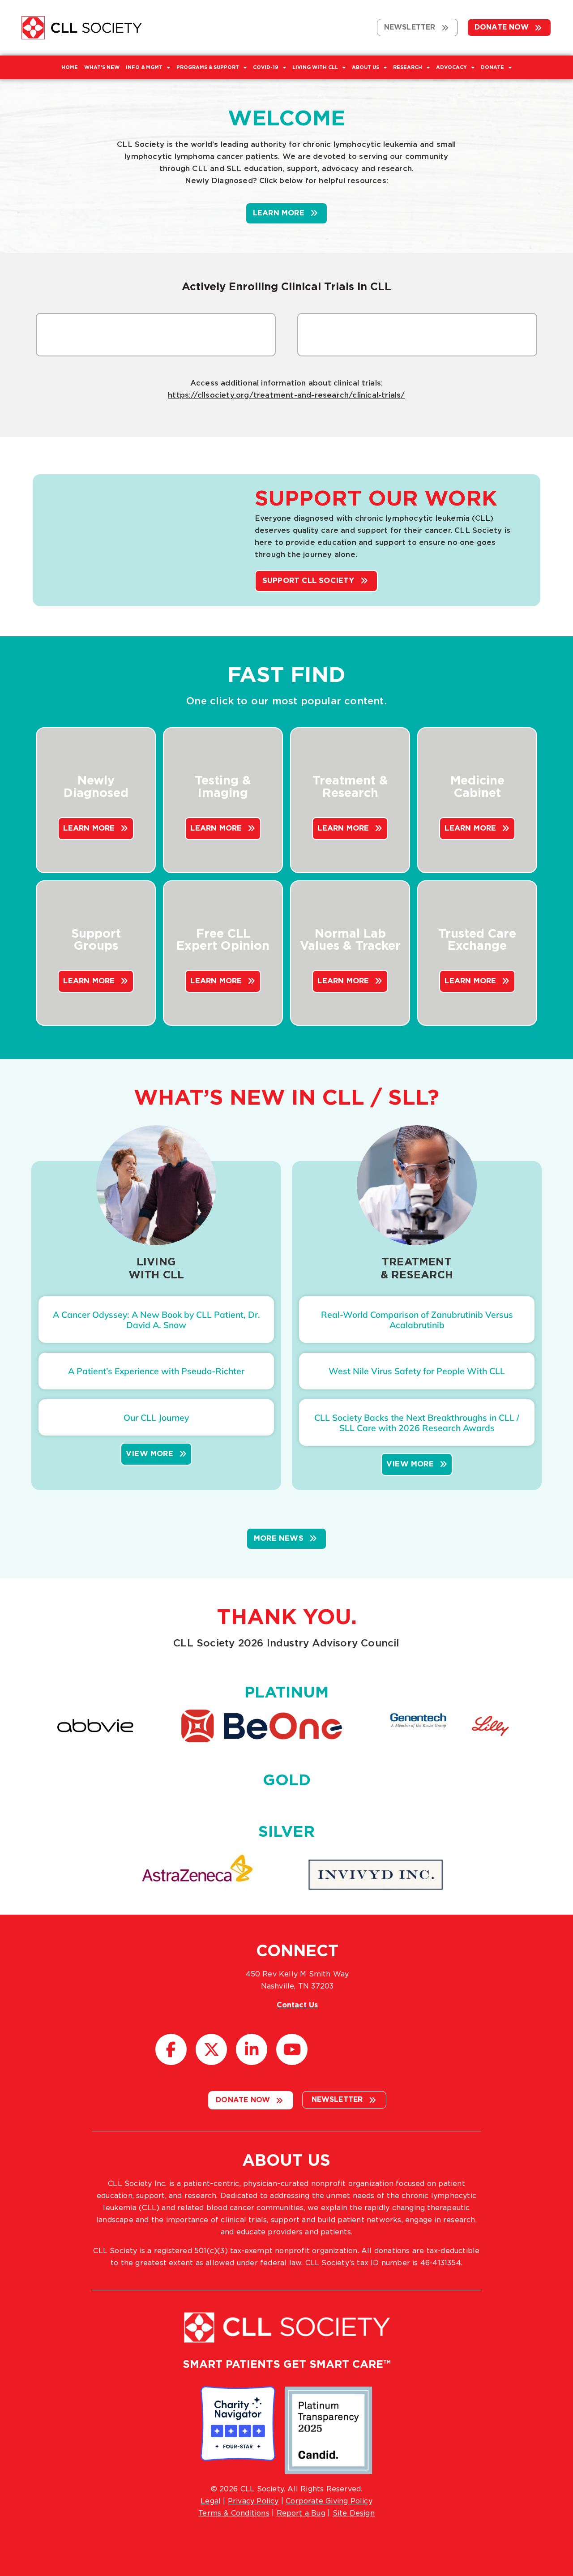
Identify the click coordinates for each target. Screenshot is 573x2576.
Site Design (354, 2513)
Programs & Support (208, 67)
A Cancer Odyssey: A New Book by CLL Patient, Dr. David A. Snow (156, 1320)
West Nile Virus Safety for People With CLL (417, 1371)
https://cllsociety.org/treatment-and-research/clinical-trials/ (286, 395)
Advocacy (451, 67)
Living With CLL (315, 67)
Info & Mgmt (144, 67)
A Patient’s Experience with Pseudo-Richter (156, 1371)
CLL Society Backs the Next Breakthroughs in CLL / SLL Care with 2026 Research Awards (417, 1423)
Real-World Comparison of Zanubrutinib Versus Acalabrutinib (417, 1320)
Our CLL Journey (156, 1418)
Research (408, 67)
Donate (492, 67)
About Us (366, 67)
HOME (70, 67)
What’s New (102, 67)
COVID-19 (266, 67)
